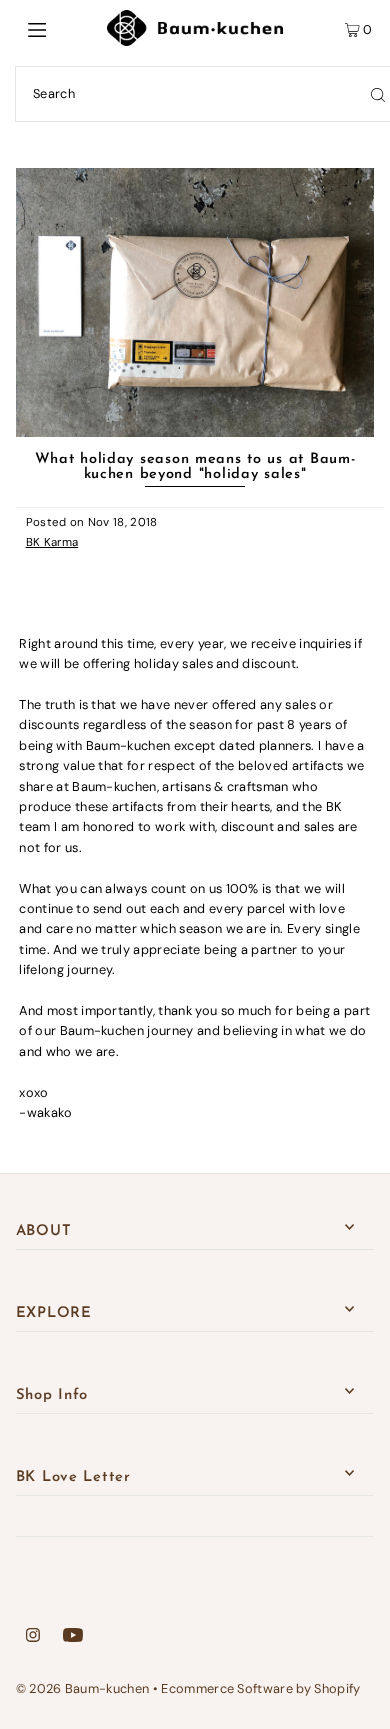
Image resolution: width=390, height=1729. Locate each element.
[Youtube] (73, 1638)
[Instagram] (33, 1638)
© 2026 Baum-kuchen (83, 1688)
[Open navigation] (62, 28)
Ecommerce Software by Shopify (260, 1688)
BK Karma (52, 542)
